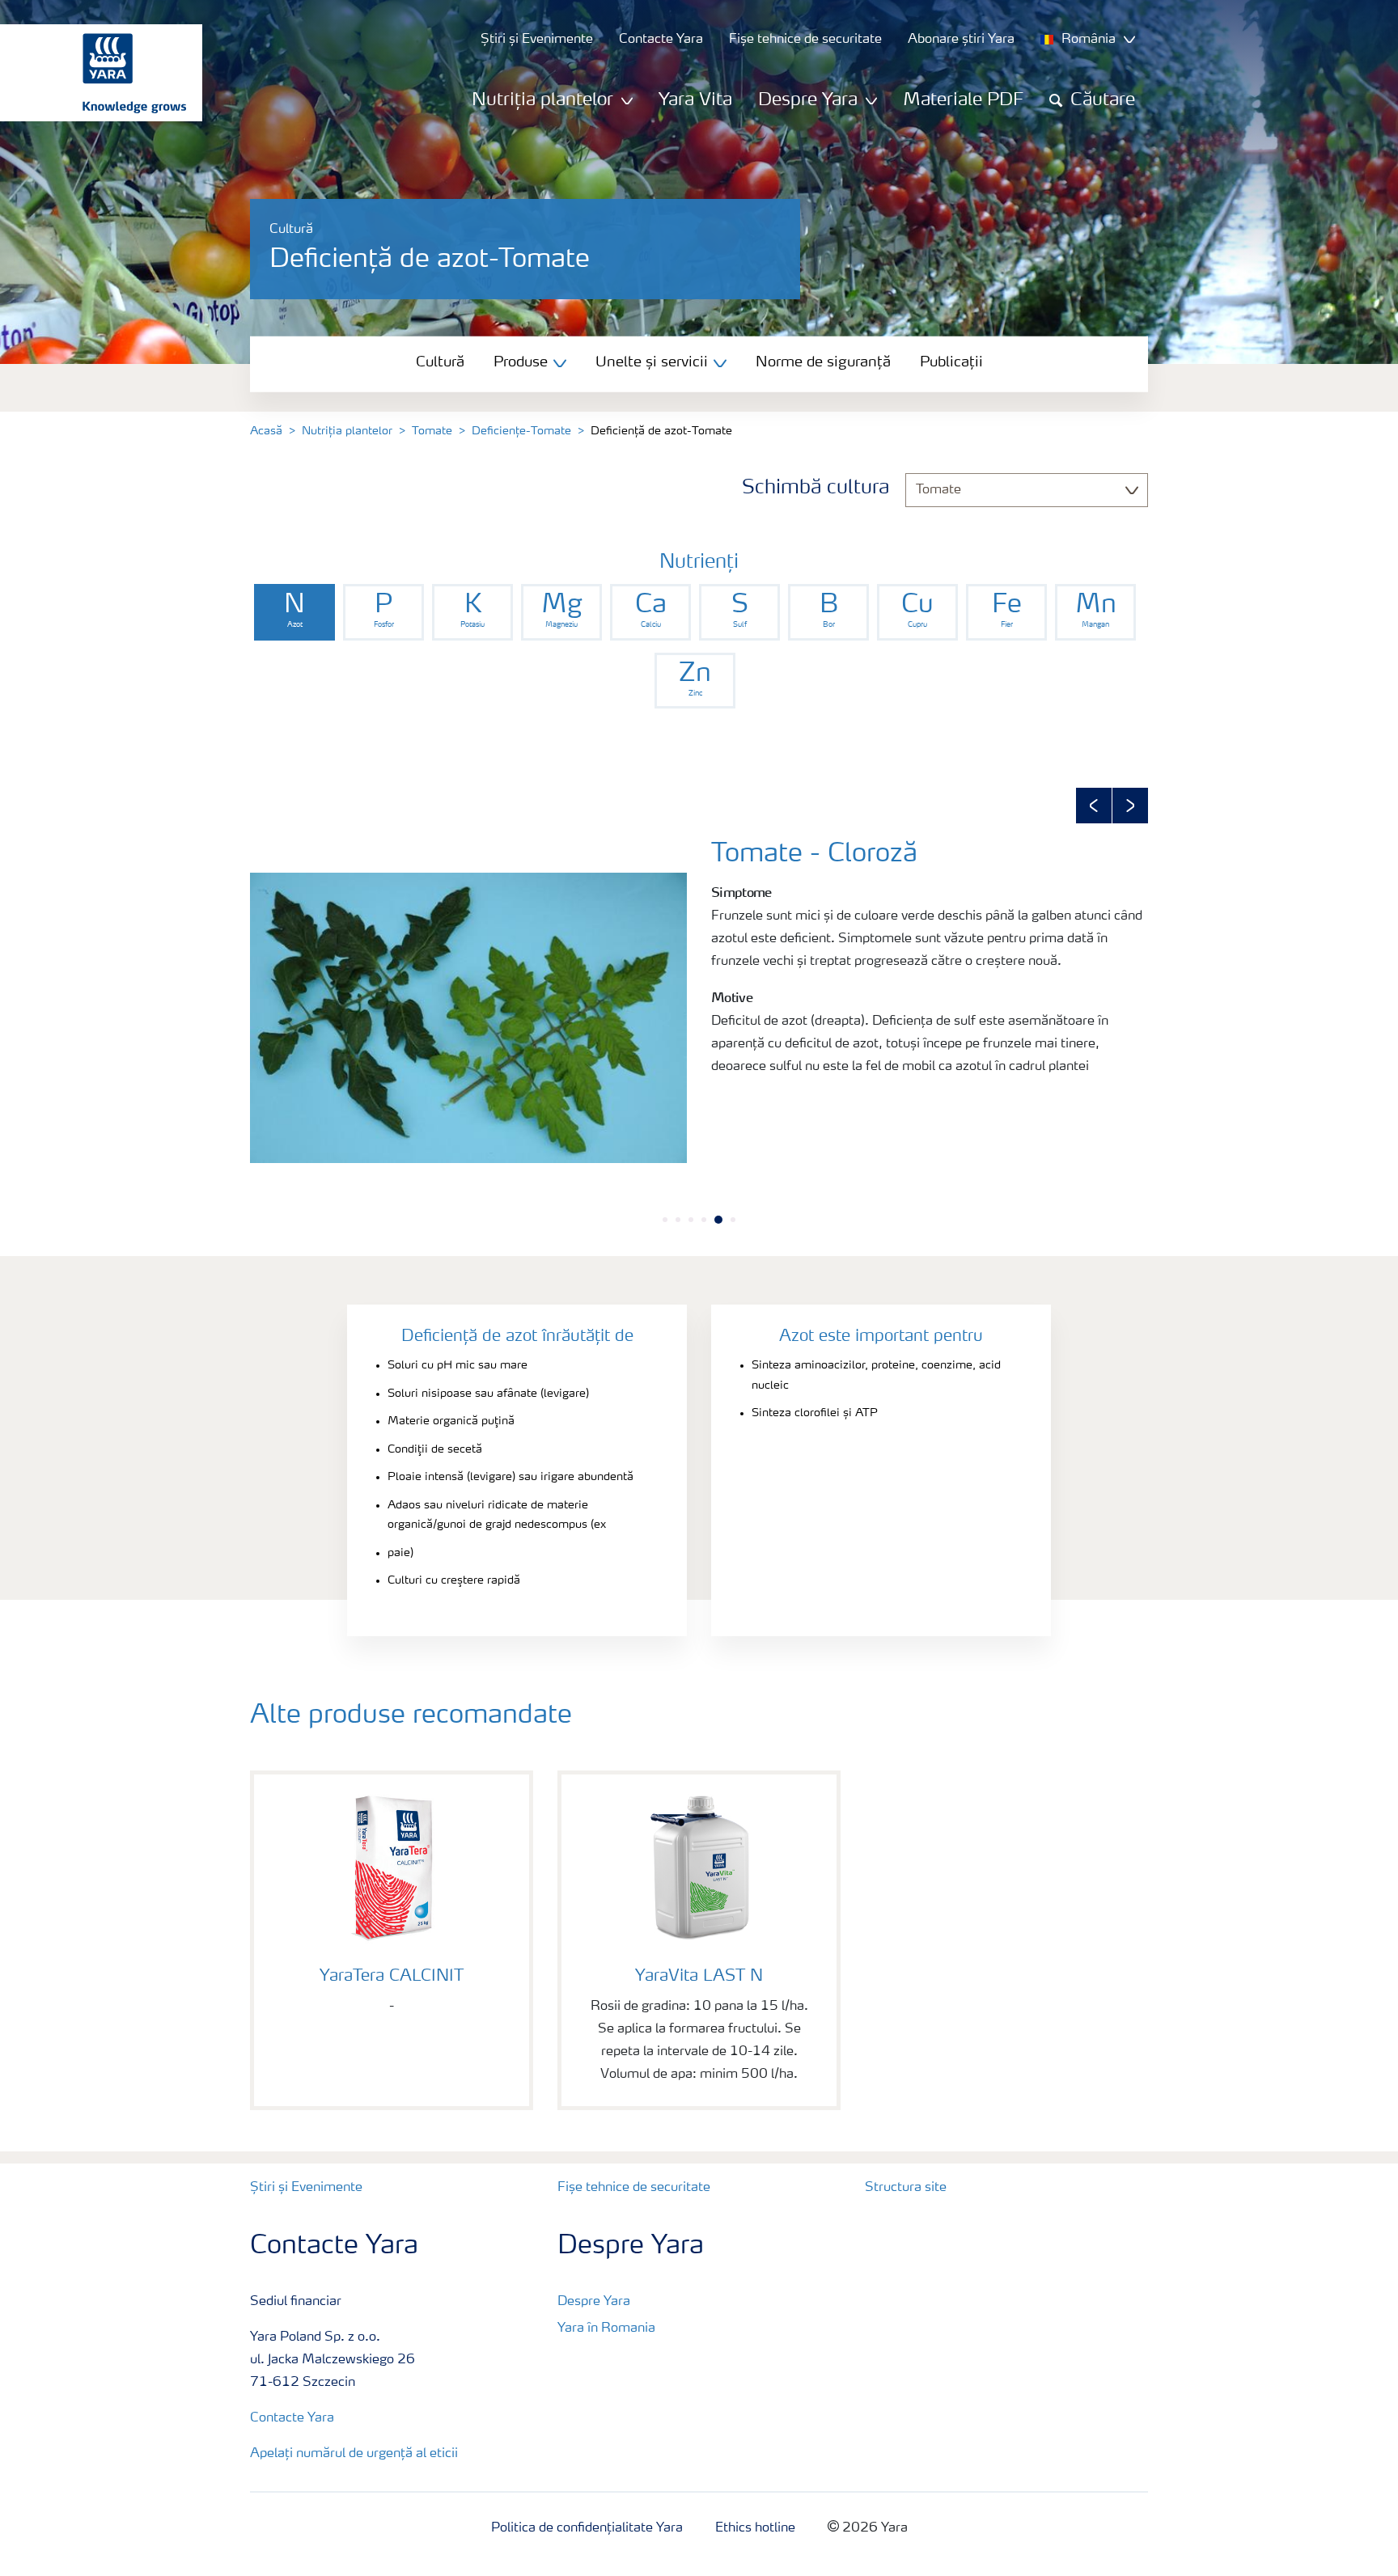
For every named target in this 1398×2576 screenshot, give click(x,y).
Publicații (951, 362)
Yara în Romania (606, 2329)
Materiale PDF (963, 100)
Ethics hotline (755, 2528)
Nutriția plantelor (347, 431)
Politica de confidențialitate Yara (587, 2528)
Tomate (432, 431)
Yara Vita (695, 100)
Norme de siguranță (823, 362)
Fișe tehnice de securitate (634, 2188)
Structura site (906, 2188)
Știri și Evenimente (306, 2188)
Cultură (440, 362)
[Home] (93, 73)
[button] (1094, 806)
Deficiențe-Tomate (521, 431)
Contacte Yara (292, 2418)
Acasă (266, 431)
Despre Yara (594, 2302)
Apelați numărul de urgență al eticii (354, 2454)
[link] (294, 612)
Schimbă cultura (815, 489)
